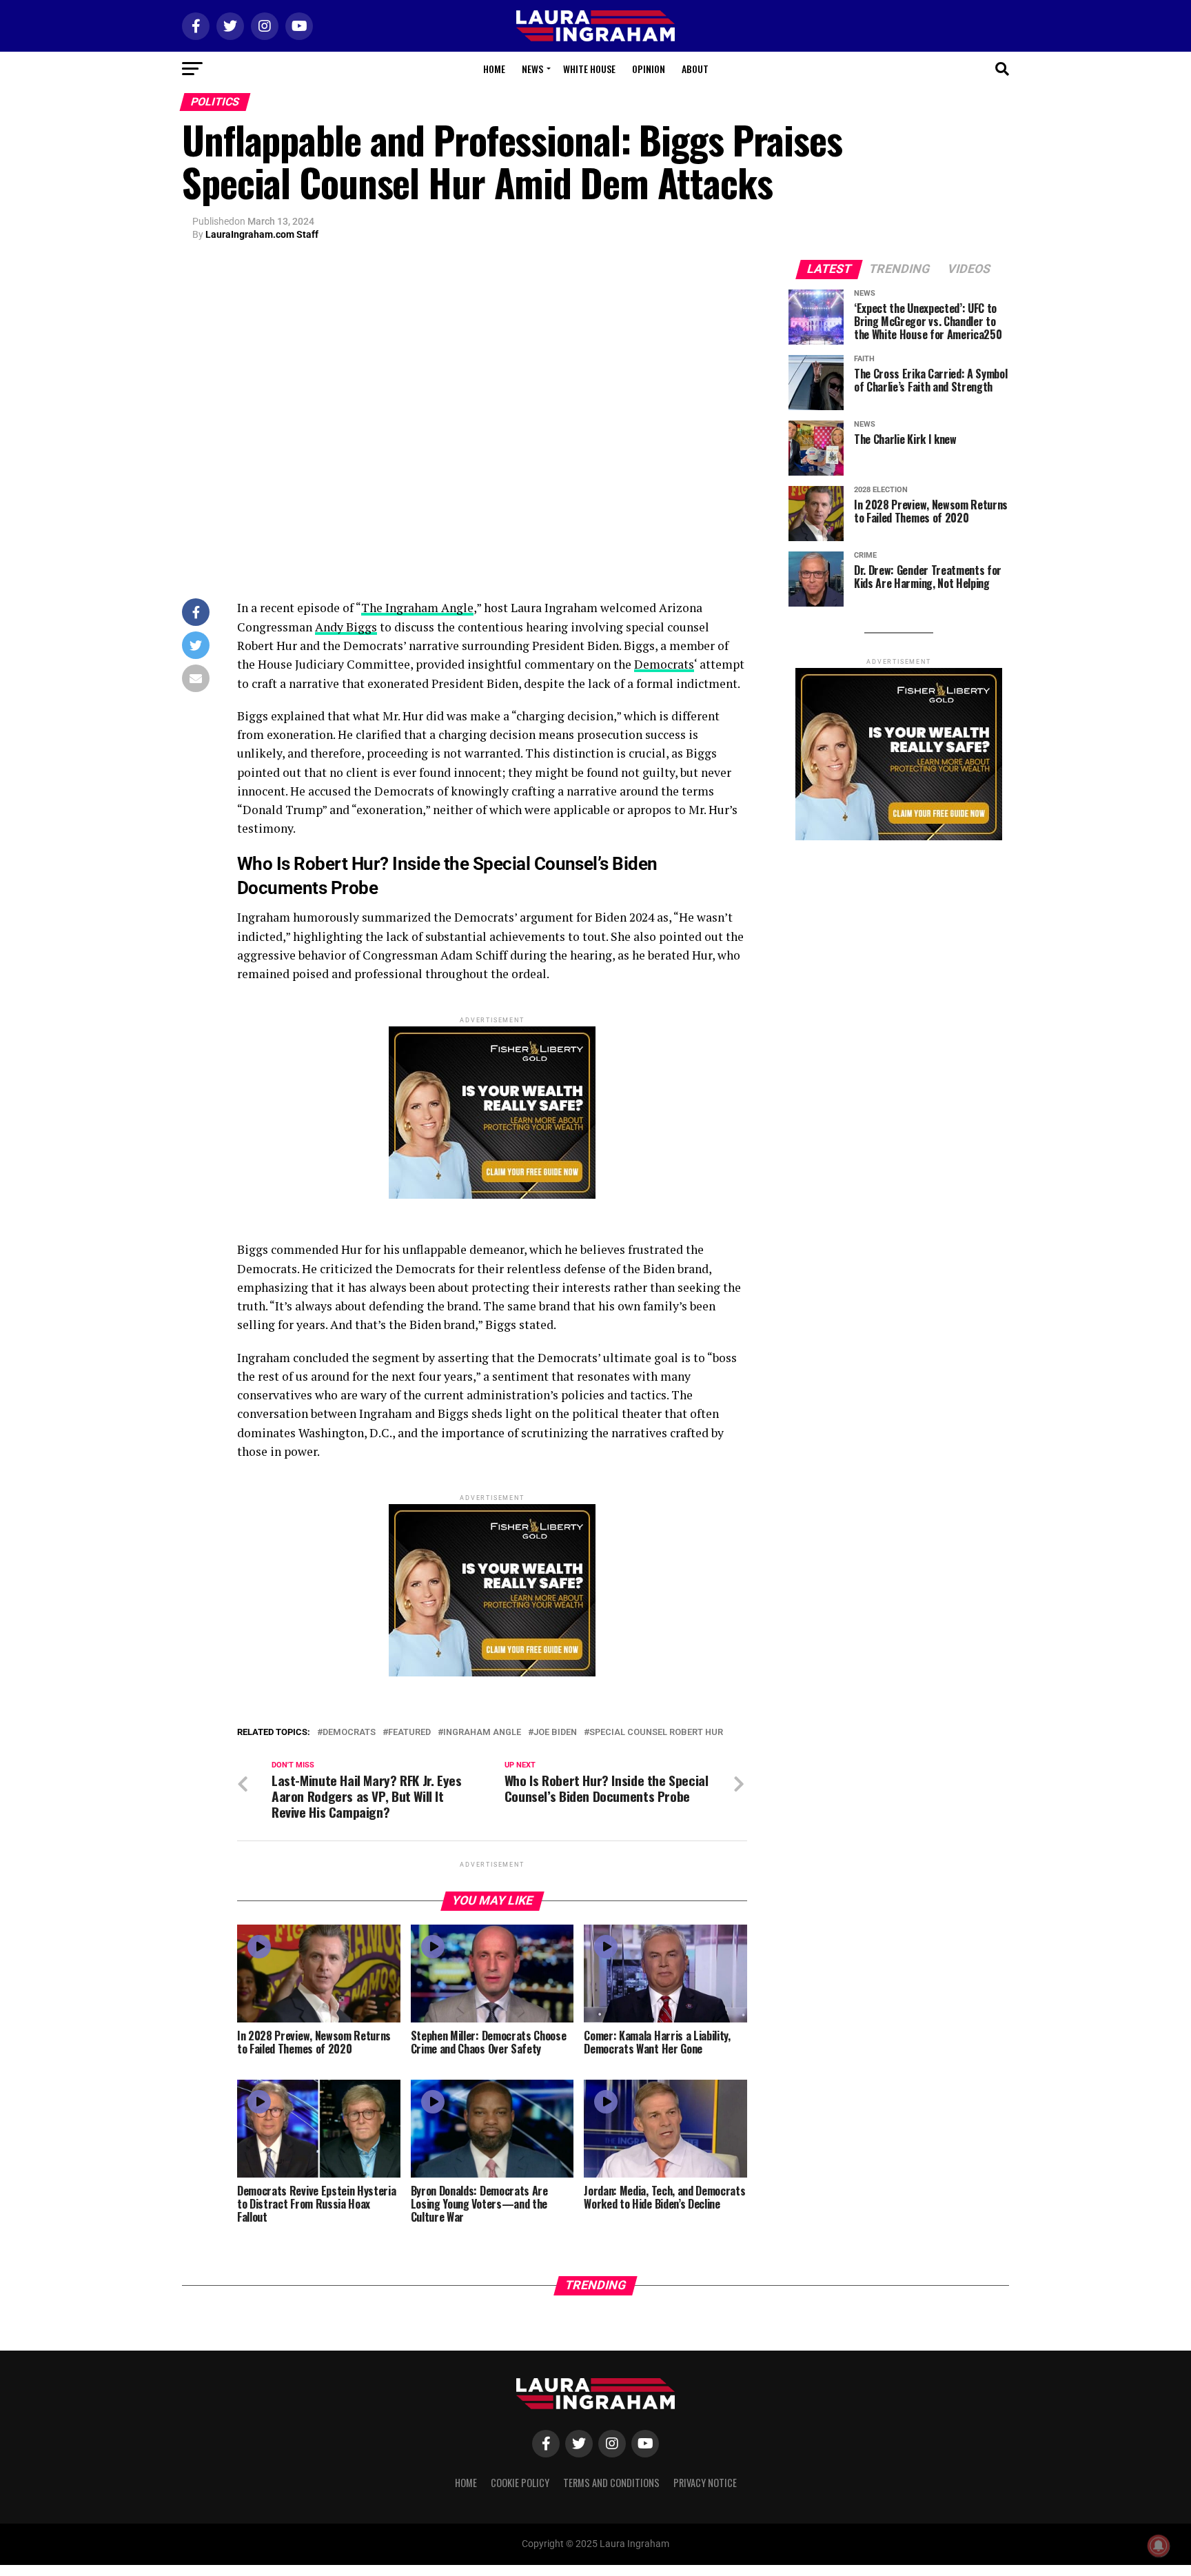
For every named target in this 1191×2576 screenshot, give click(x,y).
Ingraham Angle (482, 1733)
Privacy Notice (705, 2483)
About (695, 69)
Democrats (664, 664)
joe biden (555, 1733)
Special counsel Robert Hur (656, 1733)
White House (589, 69)
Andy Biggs (346, 627)
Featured (409, 1733)
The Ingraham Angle (417, 608)
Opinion (649, 69)
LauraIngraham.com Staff (262, 234)
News (532, 69)
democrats (349, 1733)
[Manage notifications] (1159, 2546)
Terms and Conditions (611, 2483)
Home (494, 69)
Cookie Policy (520, 2483)
